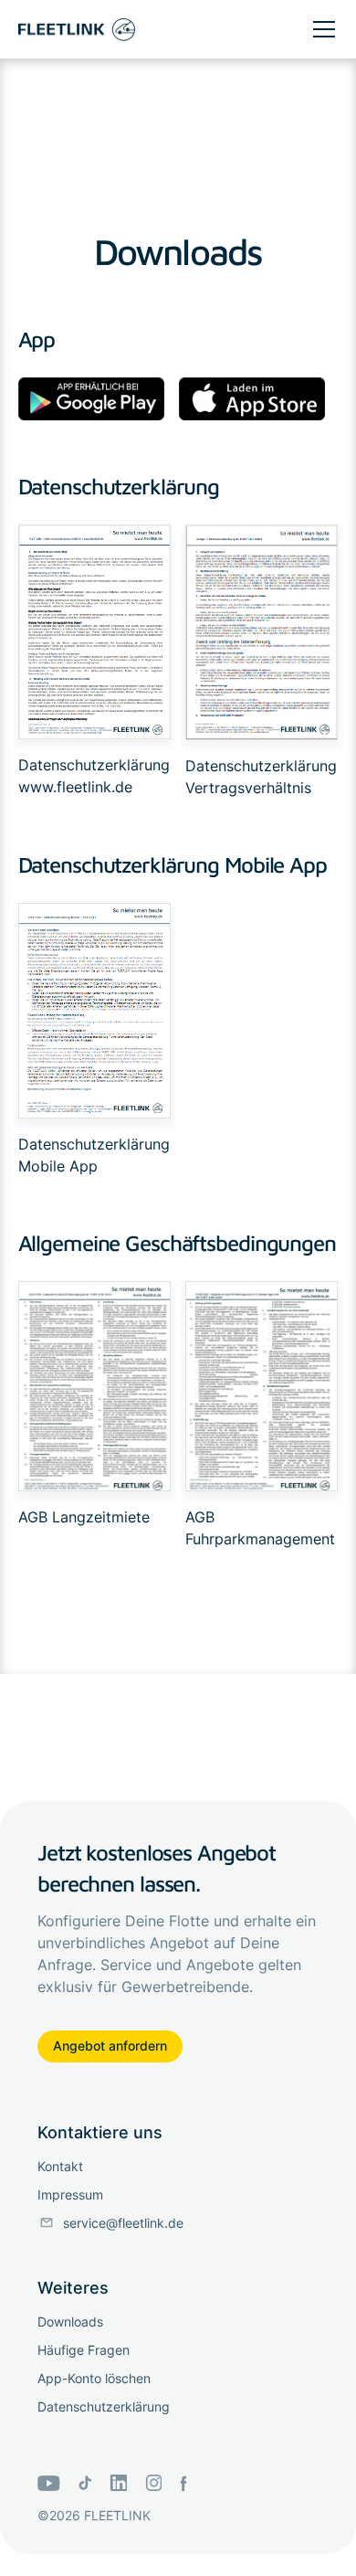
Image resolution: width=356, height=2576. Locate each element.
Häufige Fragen (84, 2350)
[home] (77, 29)
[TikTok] (85, 2483)
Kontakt (60, 2166)
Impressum (70, 2194)
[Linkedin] (118, 2483)
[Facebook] (183, 2483)
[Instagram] (154, 2483)
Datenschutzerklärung (94, 765)
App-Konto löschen (94, 2378)
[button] (320, 29)
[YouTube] (49, 2483)
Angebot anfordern (110, 2046)
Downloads (70, 2322)
